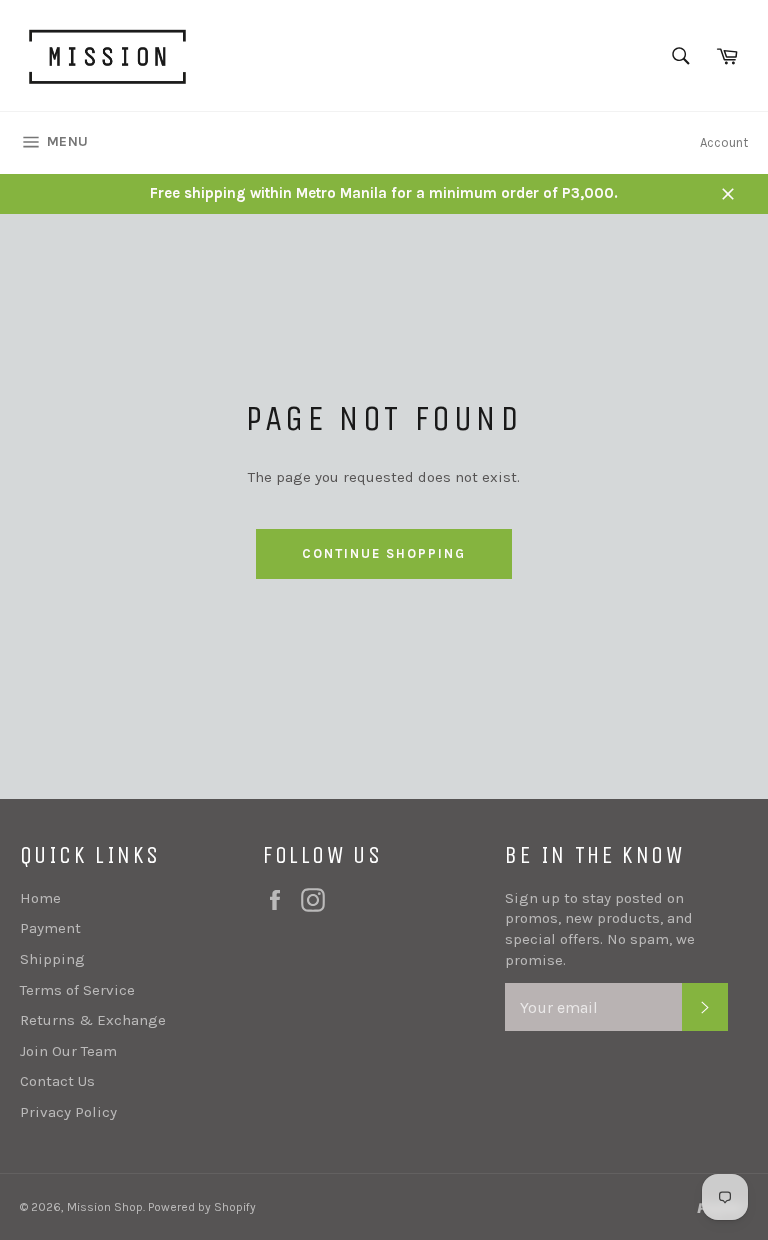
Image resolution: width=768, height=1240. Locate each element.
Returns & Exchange (93, 1020)
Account (724, 142)
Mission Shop (105, 1207)
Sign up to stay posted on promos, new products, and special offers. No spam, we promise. (600, 929)
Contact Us (57, 1081)
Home (40, 898)
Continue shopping (383, 553)
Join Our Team (68, 1051)
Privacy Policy (68, 1112)
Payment (50, 928)
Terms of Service (77, 990)
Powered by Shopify (202, 1207)
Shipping (52, 959)
